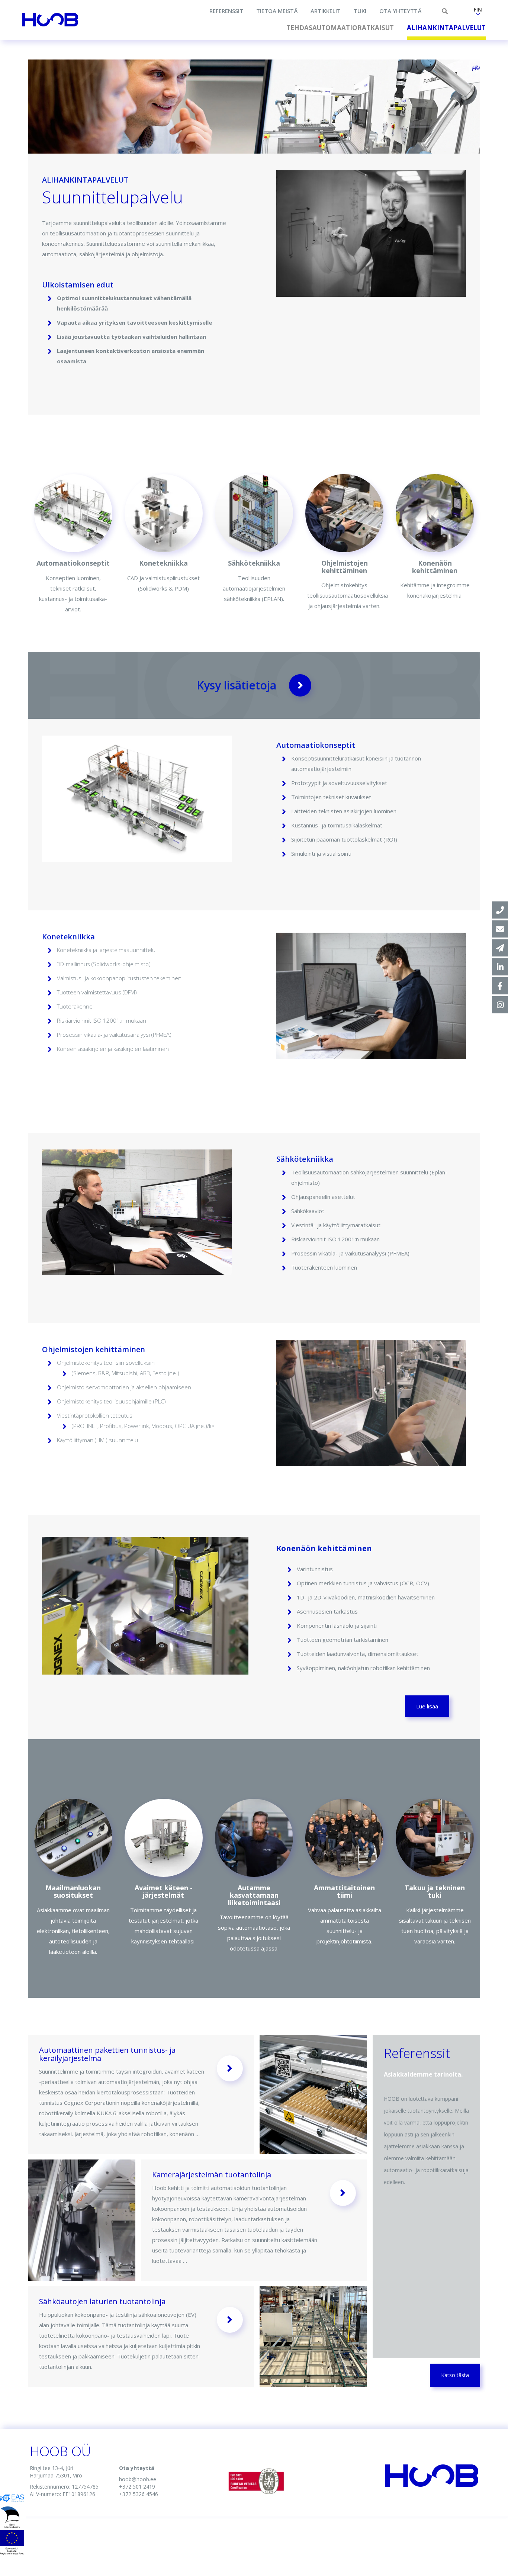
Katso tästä (455, 2375)
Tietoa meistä (277, 11)
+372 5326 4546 (139, 2494)
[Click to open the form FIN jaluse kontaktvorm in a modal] (500, 948)
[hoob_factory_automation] (500, 1005)
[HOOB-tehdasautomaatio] (500, 967)
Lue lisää (427, 1706)
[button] (478, 12)
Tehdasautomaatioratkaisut (340, 28)
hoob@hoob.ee (138, 2479)
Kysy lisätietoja (237, 685)
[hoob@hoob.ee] (500, 929)
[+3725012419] (500, 910)
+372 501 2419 (137, 2487)
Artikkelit (326, 11)
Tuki (360, 11)
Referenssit (226, 11)
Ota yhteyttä (400, 11)
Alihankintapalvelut (446, 28)
